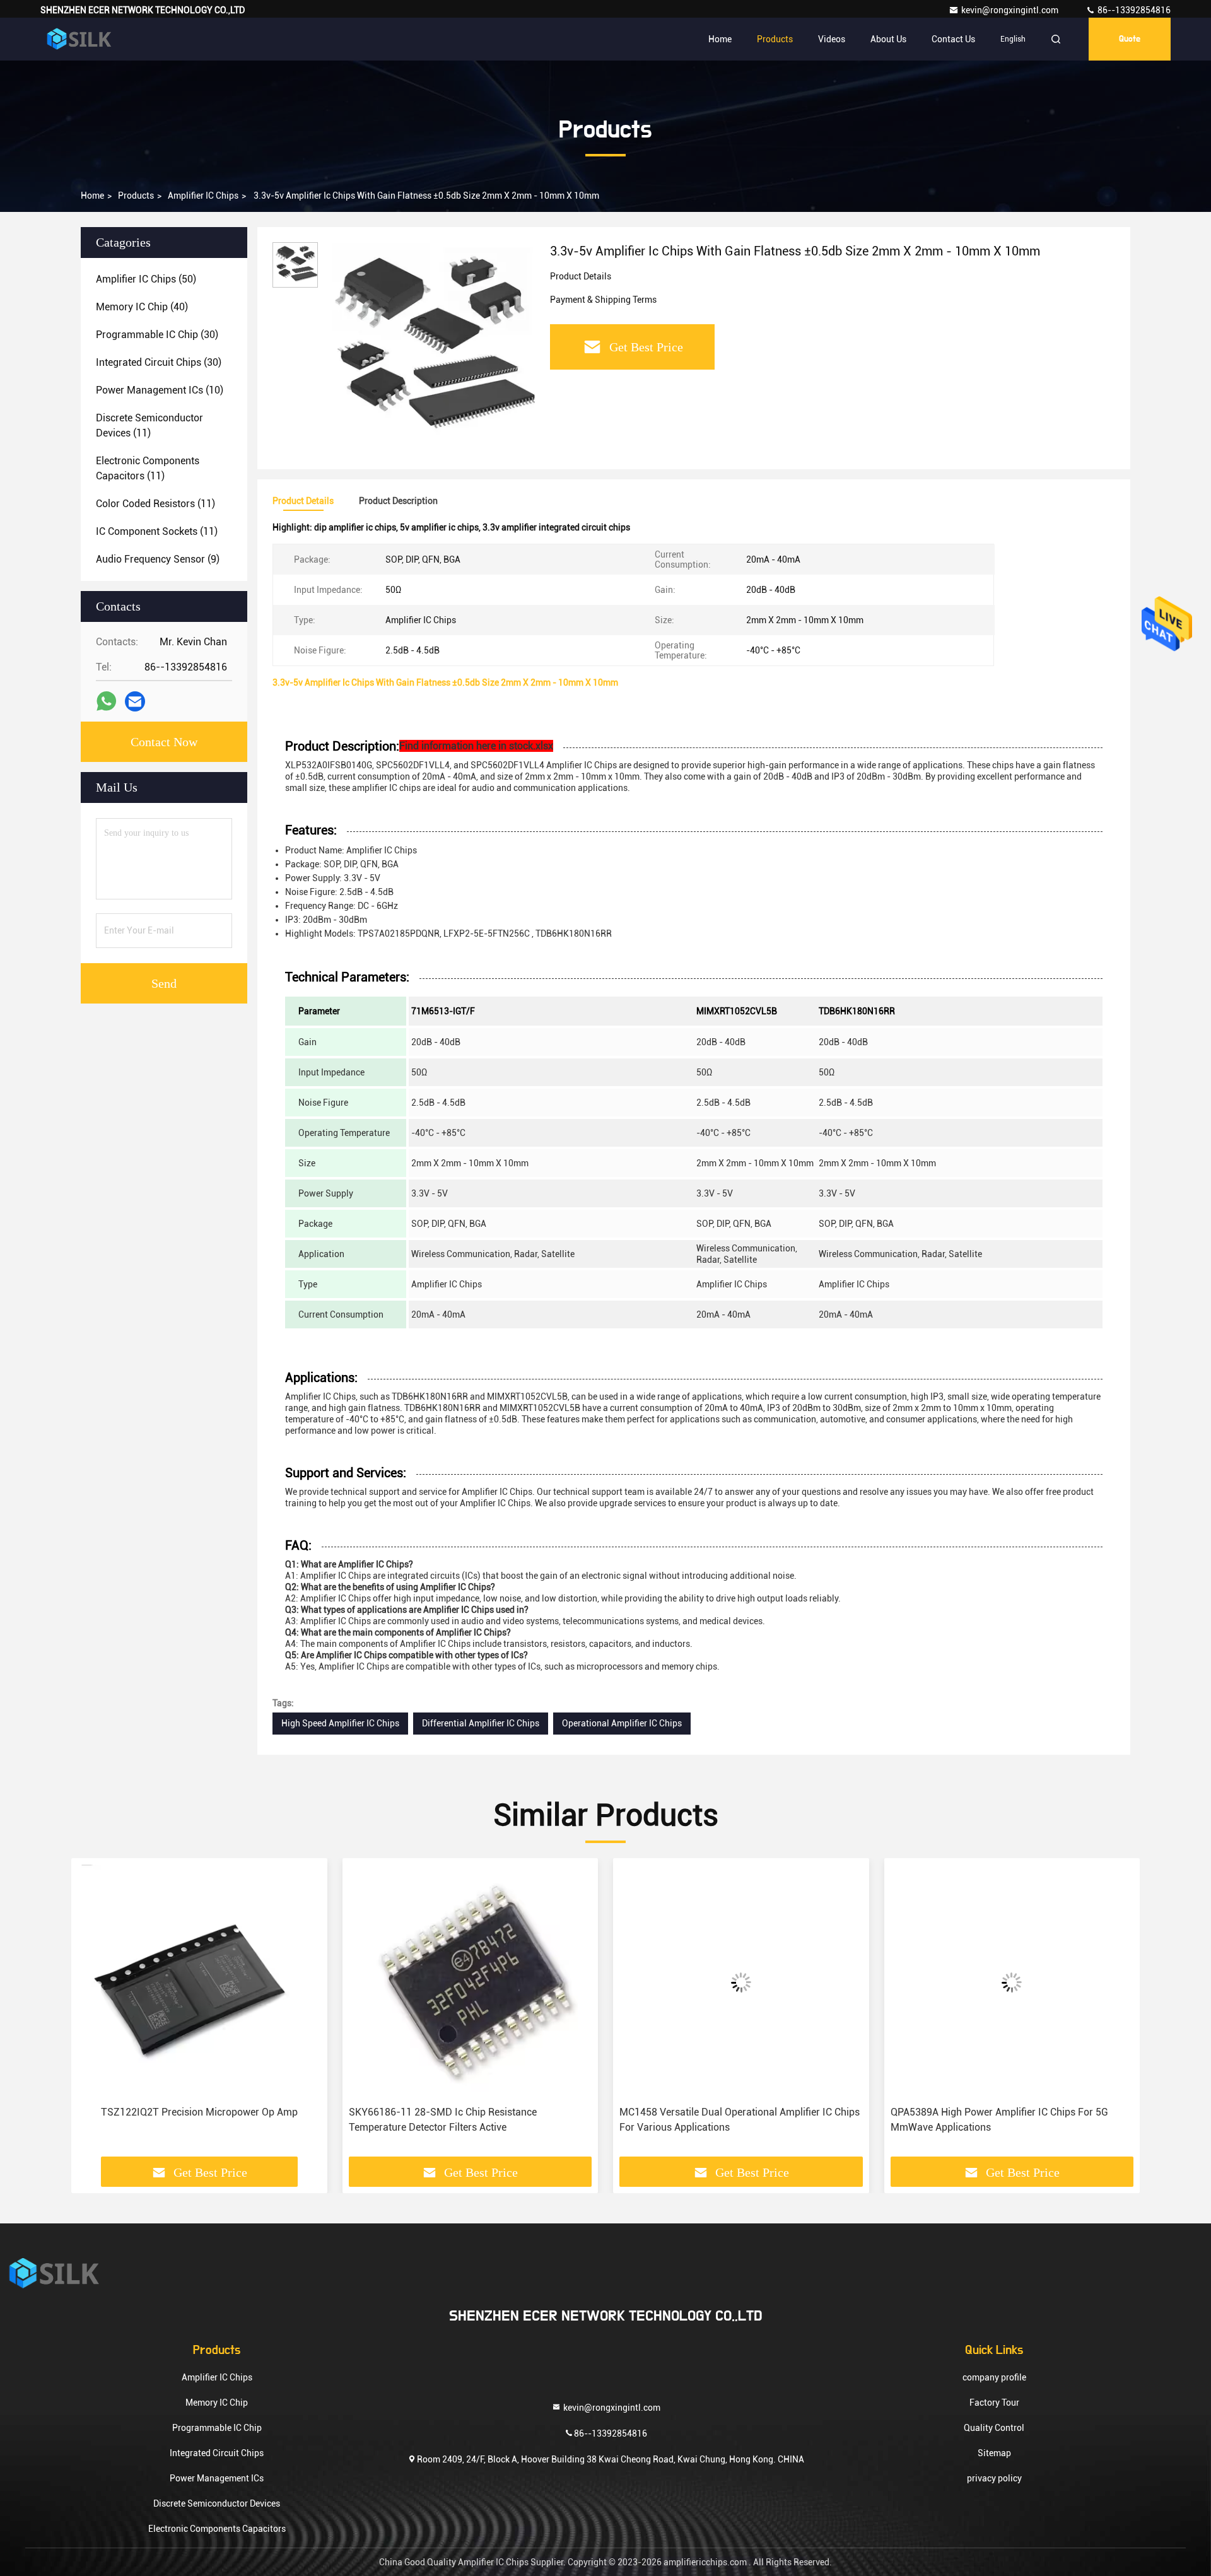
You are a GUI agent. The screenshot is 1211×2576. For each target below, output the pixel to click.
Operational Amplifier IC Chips (622, 1723)
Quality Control (994, 2428)
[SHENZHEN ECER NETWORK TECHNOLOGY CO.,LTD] (80, 39)
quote (1130, 39)
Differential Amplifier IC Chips (481, 1723)
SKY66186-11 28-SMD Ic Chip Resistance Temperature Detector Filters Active (443, 2120)
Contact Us (953, 39)
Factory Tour (994, 2403)
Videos (832, 39)
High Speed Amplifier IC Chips (340, 1723)
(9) (158, 559)
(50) (146, 279)
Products (775, 39)
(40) (142, 307)
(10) (160, 390)
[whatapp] (106, 701)
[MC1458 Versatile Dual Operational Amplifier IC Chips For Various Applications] (741, 1982)
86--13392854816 (1133, 10)
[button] (94, 2012)
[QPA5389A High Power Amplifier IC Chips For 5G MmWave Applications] (1012, 1982)
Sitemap (994, 2453)
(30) (157, 335)
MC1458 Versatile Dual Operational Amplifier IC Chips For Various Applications (740, 2120)
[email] (135, 702)
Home (720, 39)
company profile (994, 2377)
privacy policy (994, 2478)
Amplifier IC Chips (203, 196)
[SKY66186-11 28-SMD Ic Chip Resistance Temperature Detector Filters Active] (471, 1982)
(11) (149, 425)
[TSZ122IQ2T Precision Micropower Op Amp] (199, 1982)
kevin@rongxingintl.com (1011, 10)
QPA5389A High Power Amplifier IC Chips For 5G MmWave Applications (999, 2120)
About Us (888, 39)
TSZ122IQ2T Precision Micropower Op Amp (199, 2112)
